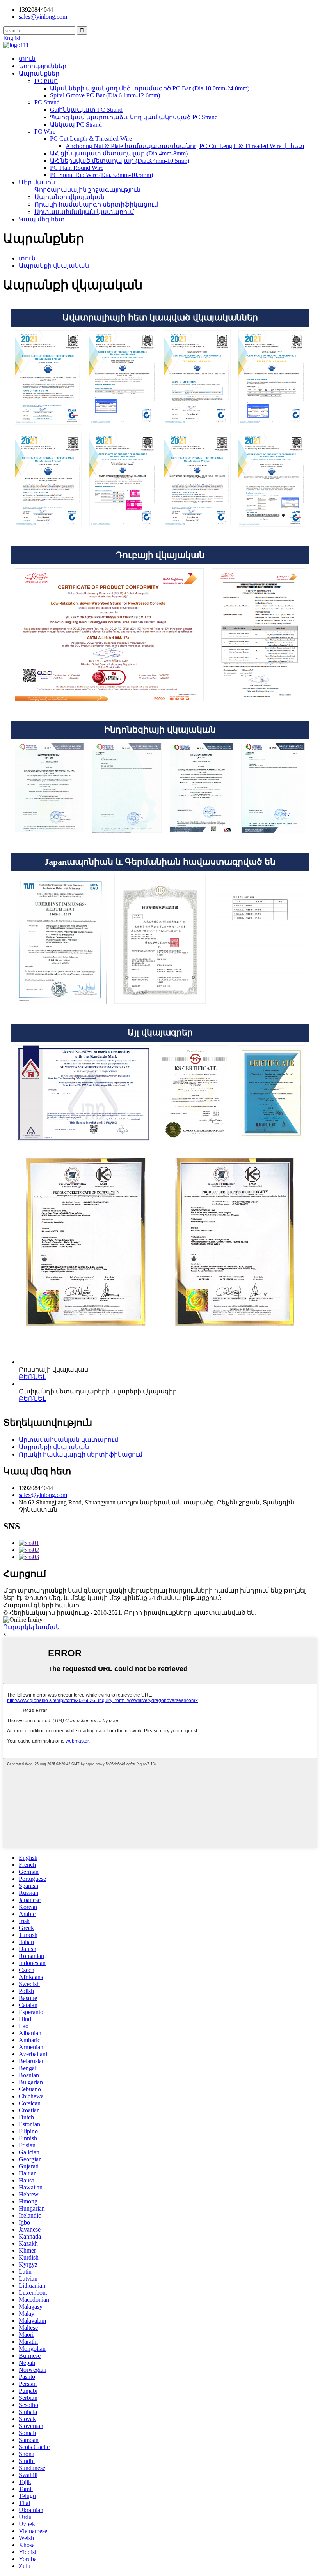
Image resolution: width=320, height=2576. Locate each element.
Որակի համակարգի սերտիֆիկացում (96, 204)
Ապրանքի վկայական (69, 197)
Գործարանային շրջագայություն (87, 190)
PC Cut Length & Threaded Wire (91, 139)
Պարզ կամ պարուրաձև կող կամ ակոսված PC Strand (134, 117)
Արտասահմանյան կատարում (84, 212)
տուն (27, 59)
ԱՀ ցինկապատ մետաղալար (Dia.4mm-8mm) (119, 153)
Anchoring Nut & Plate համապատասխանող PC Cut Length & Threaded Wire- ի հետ (185, 146)
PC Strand (47, 102)
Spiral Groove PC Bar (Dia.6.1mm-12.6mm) (105, 95)
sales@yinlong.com (43, 1495)
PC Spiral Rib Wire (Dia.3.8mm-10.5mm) (101, 175)
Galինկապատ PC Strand (86, 110)
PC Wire (45, 132)
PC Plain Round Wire (77, 168)
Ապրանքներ (39, 73)
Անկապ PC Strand (76, 124)
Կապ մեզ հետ (42, 219)
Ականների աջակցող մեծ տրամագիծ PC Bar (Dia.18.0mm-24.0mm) (150, 88)
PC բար (46, 81)
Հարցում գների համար (41, 1605)
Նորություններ (43, 66)
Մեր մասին (37, 182)
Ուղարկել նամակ (31, 1627)
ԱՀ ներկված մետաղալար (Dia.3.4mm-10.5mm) (120, 161)
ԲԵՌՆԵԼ (32, 1377)
